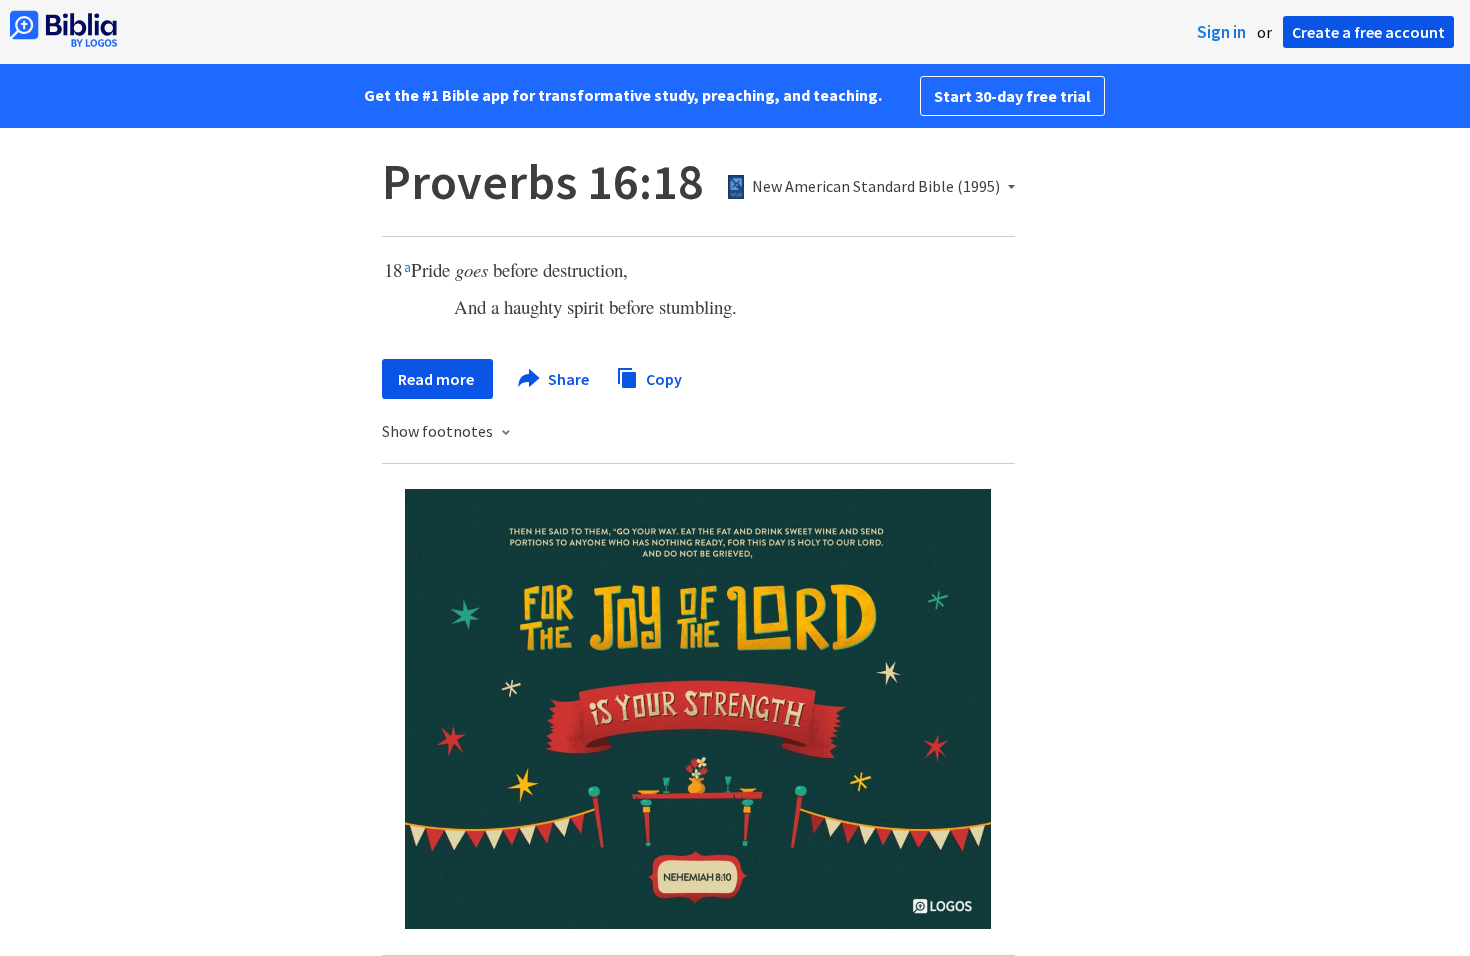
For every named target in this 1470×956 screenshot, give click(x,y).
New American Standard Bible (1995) (876, 187)
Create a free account (1368, 32)
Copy (662, 378)
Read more (437, 379)
